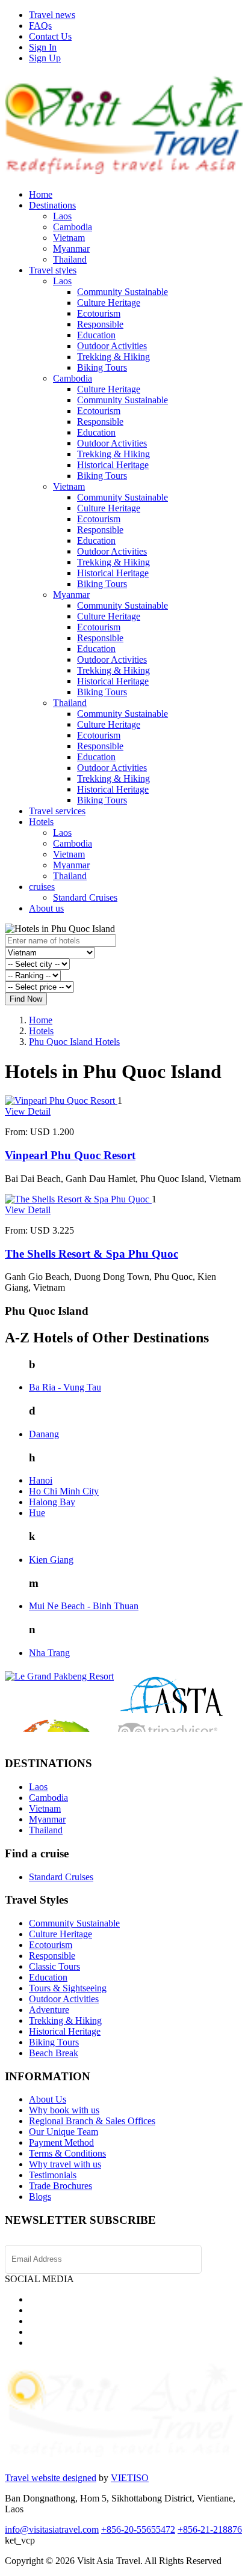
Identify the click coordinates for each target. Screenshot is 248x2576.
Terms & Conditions (67, 2153)
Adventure (49, 2010)
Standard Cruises (85, 897)
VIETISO (130, 2478)
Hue (37, 1513)
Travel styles (53, 270)
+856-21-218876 (210, 2529)
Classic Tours (54, 1966)
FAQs (40, 26)
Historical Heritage (113, 465)
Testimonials (53, 2175)
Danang (44, 1434)
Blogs (40, 2197)
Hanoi (41, 1480)
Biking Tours (102, 367)
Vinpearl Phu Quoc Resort (70, 1155)
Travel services (57, 811)
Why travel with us (65, 2164)
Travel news (52, 15)
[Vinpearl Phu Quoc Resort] (61, 1101)
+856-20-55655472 (138, 2529)
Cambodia (73, 227)
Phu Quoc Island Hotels (74, 1042)
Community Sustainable (122, 292)
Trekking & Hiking (113, 357)
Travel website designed (51, 2478)
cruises (42, 887)
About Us (48, 2099)
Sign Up (45, 58)
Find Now (26, 999)
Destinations (52, 205)
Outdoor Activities (112, 346)
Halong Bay (52, 1502)
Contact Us (50, 36)
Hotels (41, 822)
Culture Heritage (109, 303)
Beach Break (54, 2053)
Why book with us (64, 2110)
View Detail (28, 1111)
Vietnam (69, 238)
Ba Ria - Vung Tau (65, 1387)
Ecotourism (99, 313)
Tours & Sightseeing (68, 1988)
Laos (62, 216)
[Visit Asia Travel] (124, 169)
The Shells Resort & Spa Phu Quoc (91, 1254)
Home (41, 194)
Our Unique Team (64, 2132)
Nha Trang (49, 1653)
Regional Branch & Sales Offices (92, 2121)
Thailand (70, 259)
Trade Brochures (60, 2186)
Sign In (43, 47)
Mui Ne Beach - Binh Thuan (84, 1606)
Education (96, 335)
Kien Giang (51, 1560)
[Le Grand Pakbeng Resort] (59, 1676)
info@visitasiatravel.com (52, 2529)
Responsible (100, 324)
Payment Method (61, 2142)
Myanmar (71, 248)
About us (46, 908)
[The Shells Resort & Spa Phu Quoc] (78, 1199)
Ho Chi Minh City (64, 1491)
